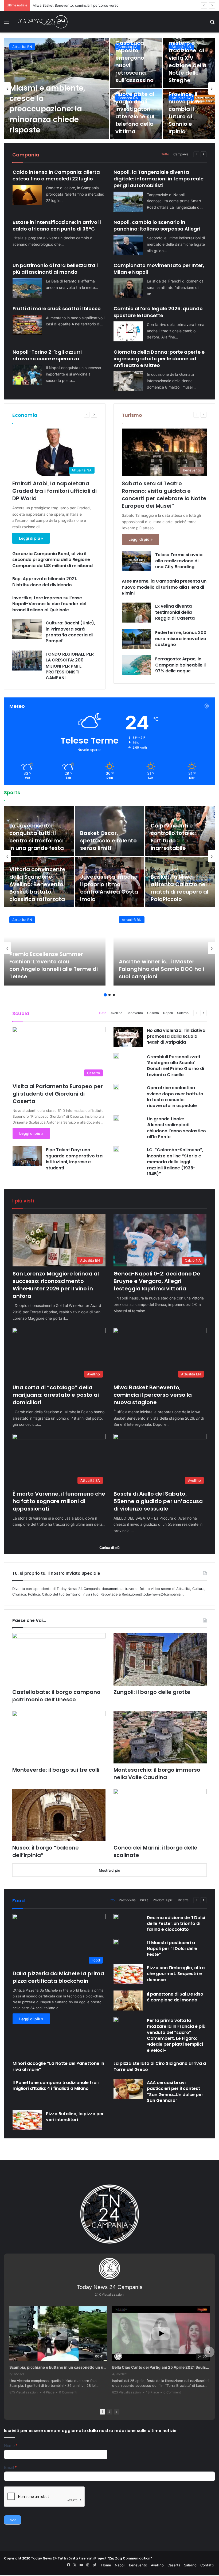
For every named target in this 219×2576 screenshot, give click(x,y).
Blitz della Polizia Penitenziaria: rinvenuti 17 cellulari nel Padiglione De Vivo (53, 114)
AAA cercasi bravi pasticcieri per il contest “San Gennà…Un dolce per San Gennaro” (175, 2092)
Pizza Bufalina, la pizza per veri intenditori (75, 2117)
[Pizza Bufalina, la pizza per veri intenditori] (27, 2120)
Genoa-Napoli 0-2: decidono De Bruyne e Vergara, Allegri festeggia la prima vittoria (157, 1281)
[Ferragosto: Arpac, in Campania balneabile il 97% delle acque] (136, 665)
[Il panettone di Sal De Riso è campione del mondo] (128, 2000)
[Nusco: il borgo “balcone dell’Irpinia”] (59, 1815)
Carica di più (109, 1548)
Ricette (183, 1900)
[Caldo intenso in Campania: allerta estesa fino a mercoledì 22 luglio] (27, 195)
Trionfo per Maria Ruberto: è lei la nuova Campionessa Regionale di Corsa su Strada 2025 (109, 833)
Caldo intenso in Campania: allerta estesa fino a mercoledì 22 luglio (56, 175)
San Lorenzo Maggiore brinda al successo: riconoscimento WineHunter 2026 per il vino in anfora (56, 1285)
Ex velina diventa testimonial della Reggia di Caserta (175, 612)
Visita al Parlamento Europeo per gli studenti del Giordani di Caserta (58, 1094)
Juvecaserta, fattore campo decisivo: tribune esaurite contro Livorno (38, 837)
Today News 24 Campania (110, 2287)
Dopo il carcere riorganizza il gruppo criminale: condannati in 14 (189, 62)
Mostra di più (109, 1870)
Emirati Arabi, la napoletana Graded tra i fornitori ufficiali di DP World (54, 491)
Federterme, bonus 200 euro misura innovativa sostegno (181, 639)
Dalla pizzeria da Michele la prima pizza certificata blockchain (58, 1977)
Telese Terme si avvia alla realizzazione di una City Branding (179, 561)
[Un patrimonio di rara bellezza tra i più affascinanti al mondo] (27, 288)
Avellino (19, 47)
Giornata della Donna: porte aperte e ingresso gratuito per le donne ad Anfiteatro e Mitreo (159, 359)
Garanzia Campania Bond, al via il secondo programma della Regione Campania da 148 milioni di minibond (53, 560)
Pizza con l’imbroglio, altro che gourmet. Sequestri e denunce (176, 1974)
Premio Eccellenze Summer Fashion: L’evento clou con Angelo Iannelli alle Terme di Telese (54, 965)
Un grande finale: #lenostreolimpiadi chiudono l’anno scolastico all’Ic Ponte (176, 1128)
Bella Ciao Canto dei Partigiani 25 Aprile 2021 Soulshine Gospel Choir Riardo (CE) (161, 2367)
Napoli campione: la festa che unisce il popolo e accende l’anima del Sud (178, 888)
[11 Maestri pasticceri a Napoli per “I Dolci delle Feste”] (116, 1942)
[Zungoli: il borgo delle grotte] (160, 1659)
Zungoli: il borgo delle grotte (152, 1692)
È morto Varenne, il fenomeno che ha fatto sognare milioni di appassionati (94, 5)
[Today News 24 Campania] (42, 22)
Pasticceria (127, 1900)
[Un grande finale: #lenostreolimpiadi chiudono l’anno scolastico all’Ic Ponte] (116, 1118)
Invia (13, 2520)
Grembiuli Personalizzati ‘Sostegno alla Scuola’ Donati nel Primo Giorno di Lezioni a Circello (175, 1066)
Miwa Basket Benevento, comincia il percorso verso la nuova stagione (153, 1395)
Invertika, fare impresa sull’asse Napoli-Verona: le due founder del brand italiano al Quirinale (49, 604)
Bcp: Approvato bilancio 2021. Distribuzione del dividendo (45, 582)
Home (106, 2565)
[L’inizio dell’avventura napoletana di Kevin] (110, 882)
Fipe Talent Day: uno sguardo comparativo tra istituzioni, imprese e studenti (74, 1159)
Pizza (144, 1900)
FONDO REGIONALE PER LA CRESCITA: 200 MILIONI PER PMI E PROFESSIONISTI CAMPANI (70, 666)
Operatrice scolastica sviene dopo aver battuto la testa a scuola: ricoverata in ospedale (175, 1097)
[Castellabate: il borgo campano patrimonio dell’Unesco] (59, 1659)
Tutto (165, 154)
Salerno (183, 1013)
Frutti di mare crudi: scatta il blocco (57, 308)
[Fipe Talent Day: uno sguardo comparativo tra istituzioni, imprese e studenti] (27, 1156)
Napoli (168, 1013)
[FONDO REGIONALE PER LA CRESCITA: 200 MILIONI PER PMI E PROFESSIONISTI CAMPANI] (27, 661)
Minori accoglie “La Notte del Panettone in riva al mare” (58, 2066)
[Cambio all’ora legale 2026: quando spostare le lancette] (128, 331)
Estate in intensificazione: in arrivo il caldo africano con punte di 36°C (57, 225)
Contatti (207, 2565)
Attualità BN (22, 920)
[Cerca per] (212, 24)
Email (10, 2467)
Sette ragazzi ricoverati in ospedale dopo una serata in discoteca (134, 62)
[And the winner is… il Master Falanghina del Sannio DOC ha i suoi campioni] (164, 948)
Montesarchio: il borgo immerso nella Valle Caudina (157, 1774)
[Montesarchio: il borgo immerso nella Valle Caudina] (160, 1737)
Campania (181, 154)
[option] (109, 88)
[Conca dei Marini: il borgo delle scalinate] (160, 1815)
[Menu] (7, 24)
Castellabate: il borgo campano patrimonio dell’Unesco (56, 1696)
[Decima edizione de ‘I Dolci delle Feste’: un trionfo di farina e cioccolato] (116, 1917)
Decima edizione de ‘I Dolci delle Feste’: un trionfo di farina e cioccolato (176, 1924)
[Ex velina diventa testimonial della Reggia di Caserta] (136, 613)
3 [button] (114, 995)
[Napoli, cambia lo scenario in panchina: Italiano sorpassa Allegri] (128, 245)
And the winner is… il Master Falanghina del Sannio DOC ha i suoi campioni (162, 969)
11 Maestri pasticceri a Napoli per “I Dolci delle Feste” (172, 1949)
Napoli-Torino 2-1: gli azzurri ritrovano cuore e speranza (47, 355)
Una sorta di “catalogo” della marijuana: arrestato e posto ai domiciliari (56, 1395)
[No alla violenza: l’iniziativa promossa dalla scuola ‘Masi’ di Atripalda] (128, 1037)
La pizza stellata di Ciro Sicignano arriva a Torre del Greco (160, 2066)
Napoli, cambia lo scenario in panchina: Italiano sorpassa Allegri (157, 225)
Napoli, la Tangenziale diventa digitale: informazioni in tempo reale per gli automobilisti (159, 179)
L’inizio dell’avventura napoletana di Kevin (108, 892)
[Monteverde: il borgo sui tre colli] (59, 1737)
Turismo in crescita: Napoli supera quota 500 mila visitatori (134, 116)
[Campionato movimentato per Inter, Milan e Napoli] (128, 288)
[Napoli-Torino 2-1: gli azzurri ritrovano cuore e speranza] (27, 375)
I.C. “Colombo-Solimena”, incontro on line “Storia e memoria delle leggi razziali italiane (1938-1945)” (175, 1162)
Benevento (135, 1013)
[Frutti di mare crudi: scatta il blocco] (27, 325)
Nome (11, 2446)
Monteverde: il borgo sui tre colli (56, 1770)
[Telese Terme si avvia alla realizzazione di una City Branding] (136, 561)
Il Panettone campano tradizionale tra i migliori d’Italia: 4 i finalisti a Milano (56, 2086)
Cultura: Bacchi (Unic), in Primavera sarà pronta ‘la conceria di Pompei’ (70, 632)
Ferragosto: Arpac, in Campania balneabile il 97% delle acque (180, 665)
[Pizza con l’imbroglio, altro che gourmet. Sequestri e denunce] (128, 1974)
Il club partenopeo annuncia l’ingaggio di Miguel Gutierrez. (37, 892)
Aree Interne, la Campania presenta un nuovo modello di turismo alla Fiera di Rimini (164, 587)
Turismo (132, 415)
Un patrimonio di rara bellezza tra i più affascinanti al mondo (55, 269)
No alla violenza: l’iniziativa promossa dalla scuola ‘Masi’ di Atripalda (176, 1036)
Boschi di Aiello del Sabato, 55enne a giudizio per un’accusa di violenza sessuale (158, 1501)
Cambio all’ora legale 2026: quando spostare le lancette (158, 312)
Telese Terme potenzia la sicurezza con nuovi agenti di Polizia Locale (189, 116)
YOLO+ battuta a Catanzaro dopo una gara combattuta (179, 841)
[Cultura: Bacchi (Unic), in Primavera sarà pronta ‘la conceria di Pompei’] (27, 629)
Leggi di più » (31, 538)
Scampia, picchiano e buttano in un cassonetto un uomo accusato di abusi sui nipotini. (58, 2367)
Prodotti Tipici (163, 1900)
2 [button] (109, 995)
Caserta (153, 1013)
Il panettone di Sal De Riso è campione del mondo (175, 1997)
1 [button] (105, 995)
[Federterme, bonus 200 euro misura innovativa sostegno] (136, 639)
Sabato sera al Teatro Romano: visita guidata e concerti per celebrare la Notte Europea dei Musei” (164, 495)
